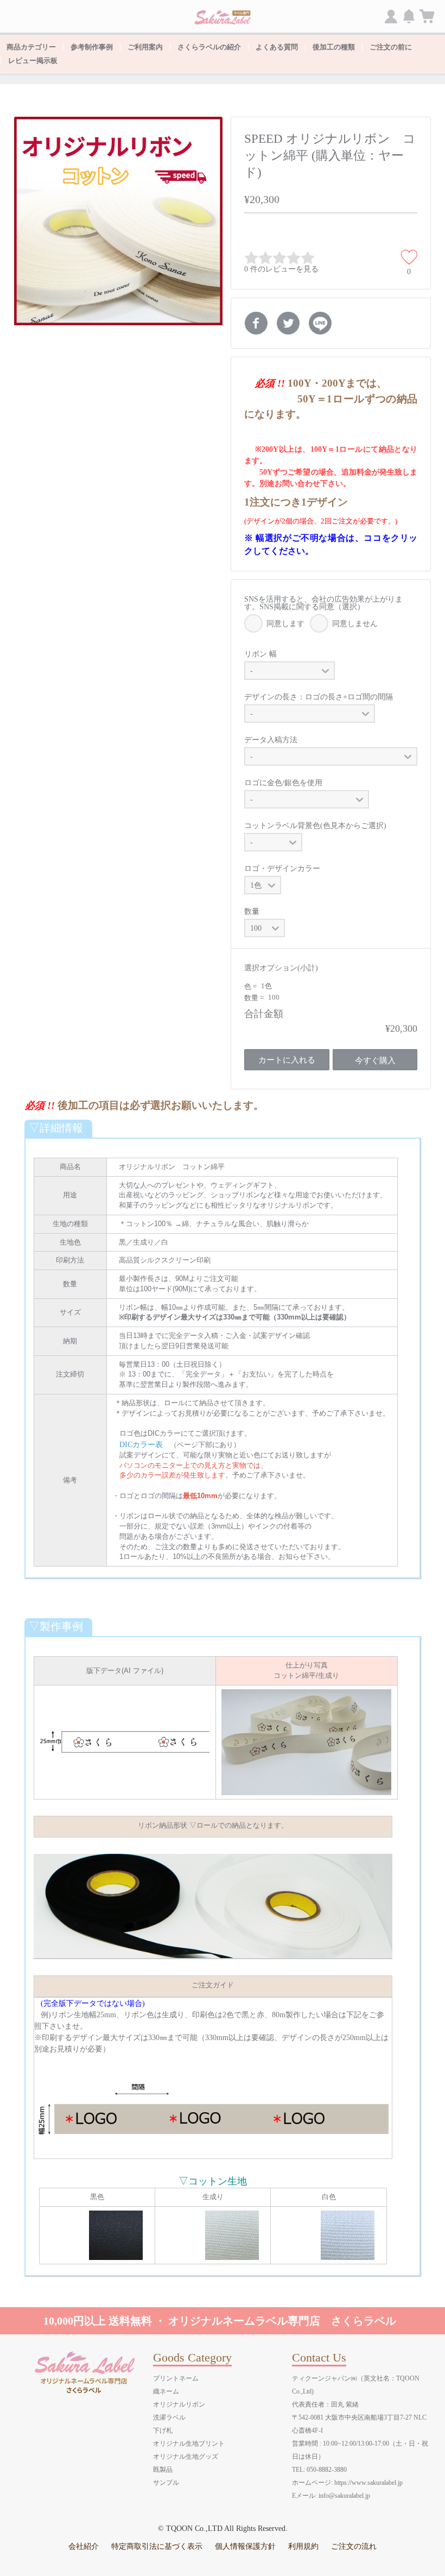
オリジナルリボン (179, 2404)
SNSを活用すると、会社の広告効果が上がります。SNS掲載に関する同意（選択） (323, 603)
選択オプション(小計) (281, 968)
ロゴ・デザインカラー (282, 869)
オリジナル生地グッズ (186, 2457)
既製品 (163, 2470)
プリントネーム (176, 2378)
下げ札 (163, 2430)
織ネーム (166, 2391)
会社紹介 (84, 2546)
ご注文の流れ (354, 2546)
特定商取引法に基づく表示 (157, 2546)
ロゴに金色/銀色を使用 (283, 783)
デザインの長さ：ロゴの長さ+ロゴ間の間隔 (319, 697)
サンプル (166, 2483)
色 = (251, 986)
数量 (252, 911)
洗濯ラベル (169, 2417)
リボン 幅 (260, 654)
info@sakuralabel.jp (344, 2496)
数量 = (255, 998)
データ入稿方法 (271, 740)
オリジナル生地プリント (189, 2444)
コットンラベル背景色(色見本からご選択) (315, 826)
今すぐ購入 (375, 1060)
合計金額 (264, 1014)
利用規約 (303, 2546)
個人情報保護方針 (245, 2546)
